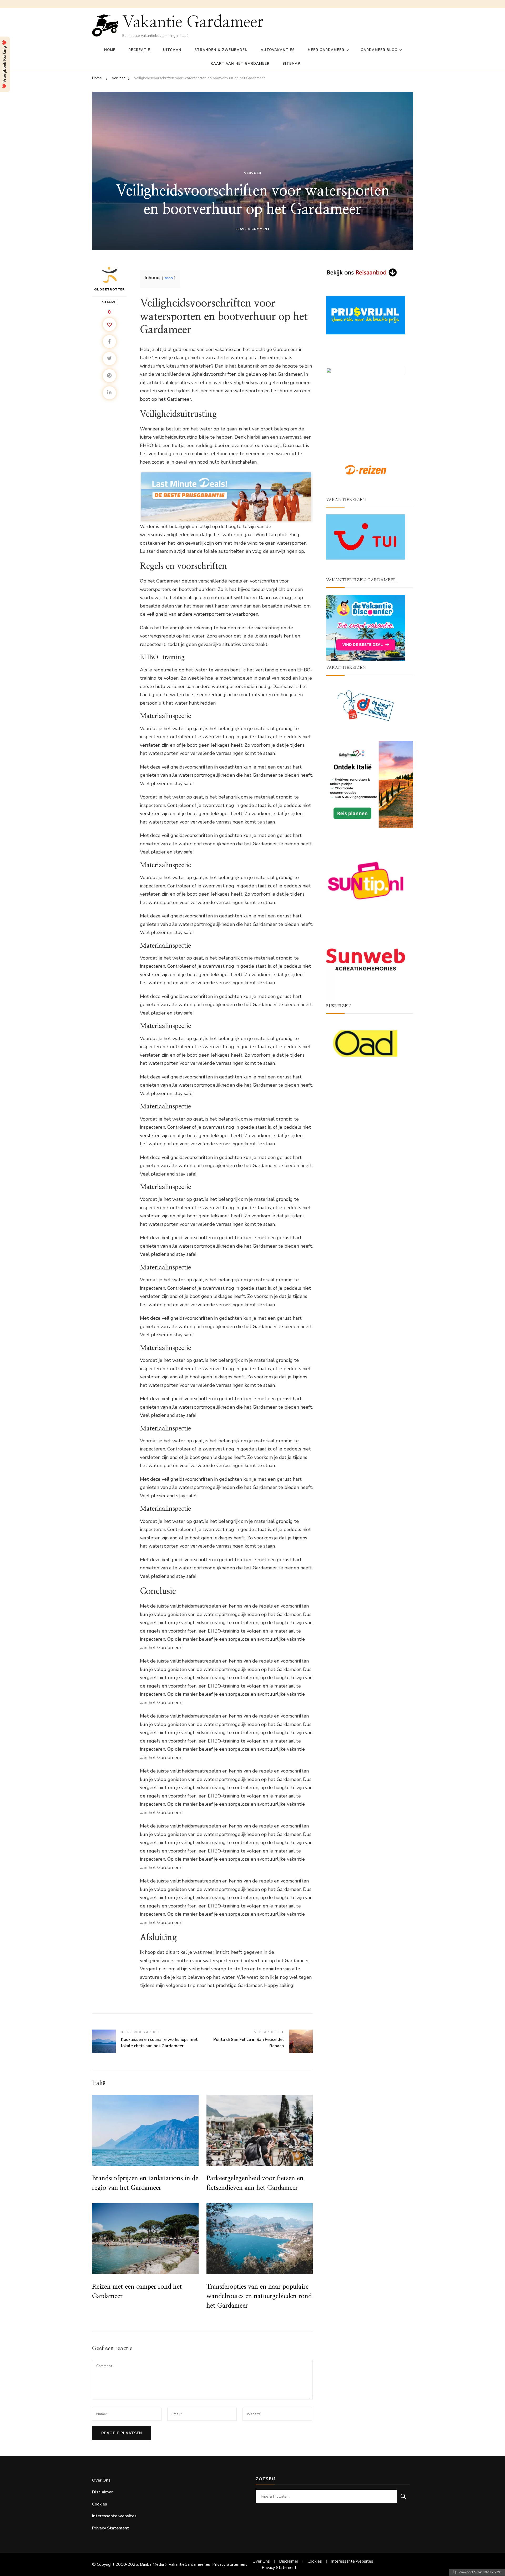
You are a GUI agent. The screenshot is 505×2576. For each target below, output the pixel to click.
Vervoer (253, 173)
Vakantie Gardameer (193, 22)
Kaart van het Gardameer (240, 64)
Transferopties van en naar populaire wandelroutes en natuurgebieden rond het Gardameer (259, 2296)
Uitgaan (172, 50)
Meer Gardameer (326, 50)
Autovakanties (278, 50)
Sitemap (291, 64)
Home (110, 50)
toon (169, 278)
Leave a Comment (253, 229)
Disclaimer (102, 2492)
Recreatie (139, 50)
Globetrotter (110, 289)
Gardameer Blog (379, 50)
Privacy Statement (111, 2528)
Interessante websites (114, 2516)
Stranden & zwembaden (221, 50)
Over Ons (101, 2480)
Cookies (100, 2504)
